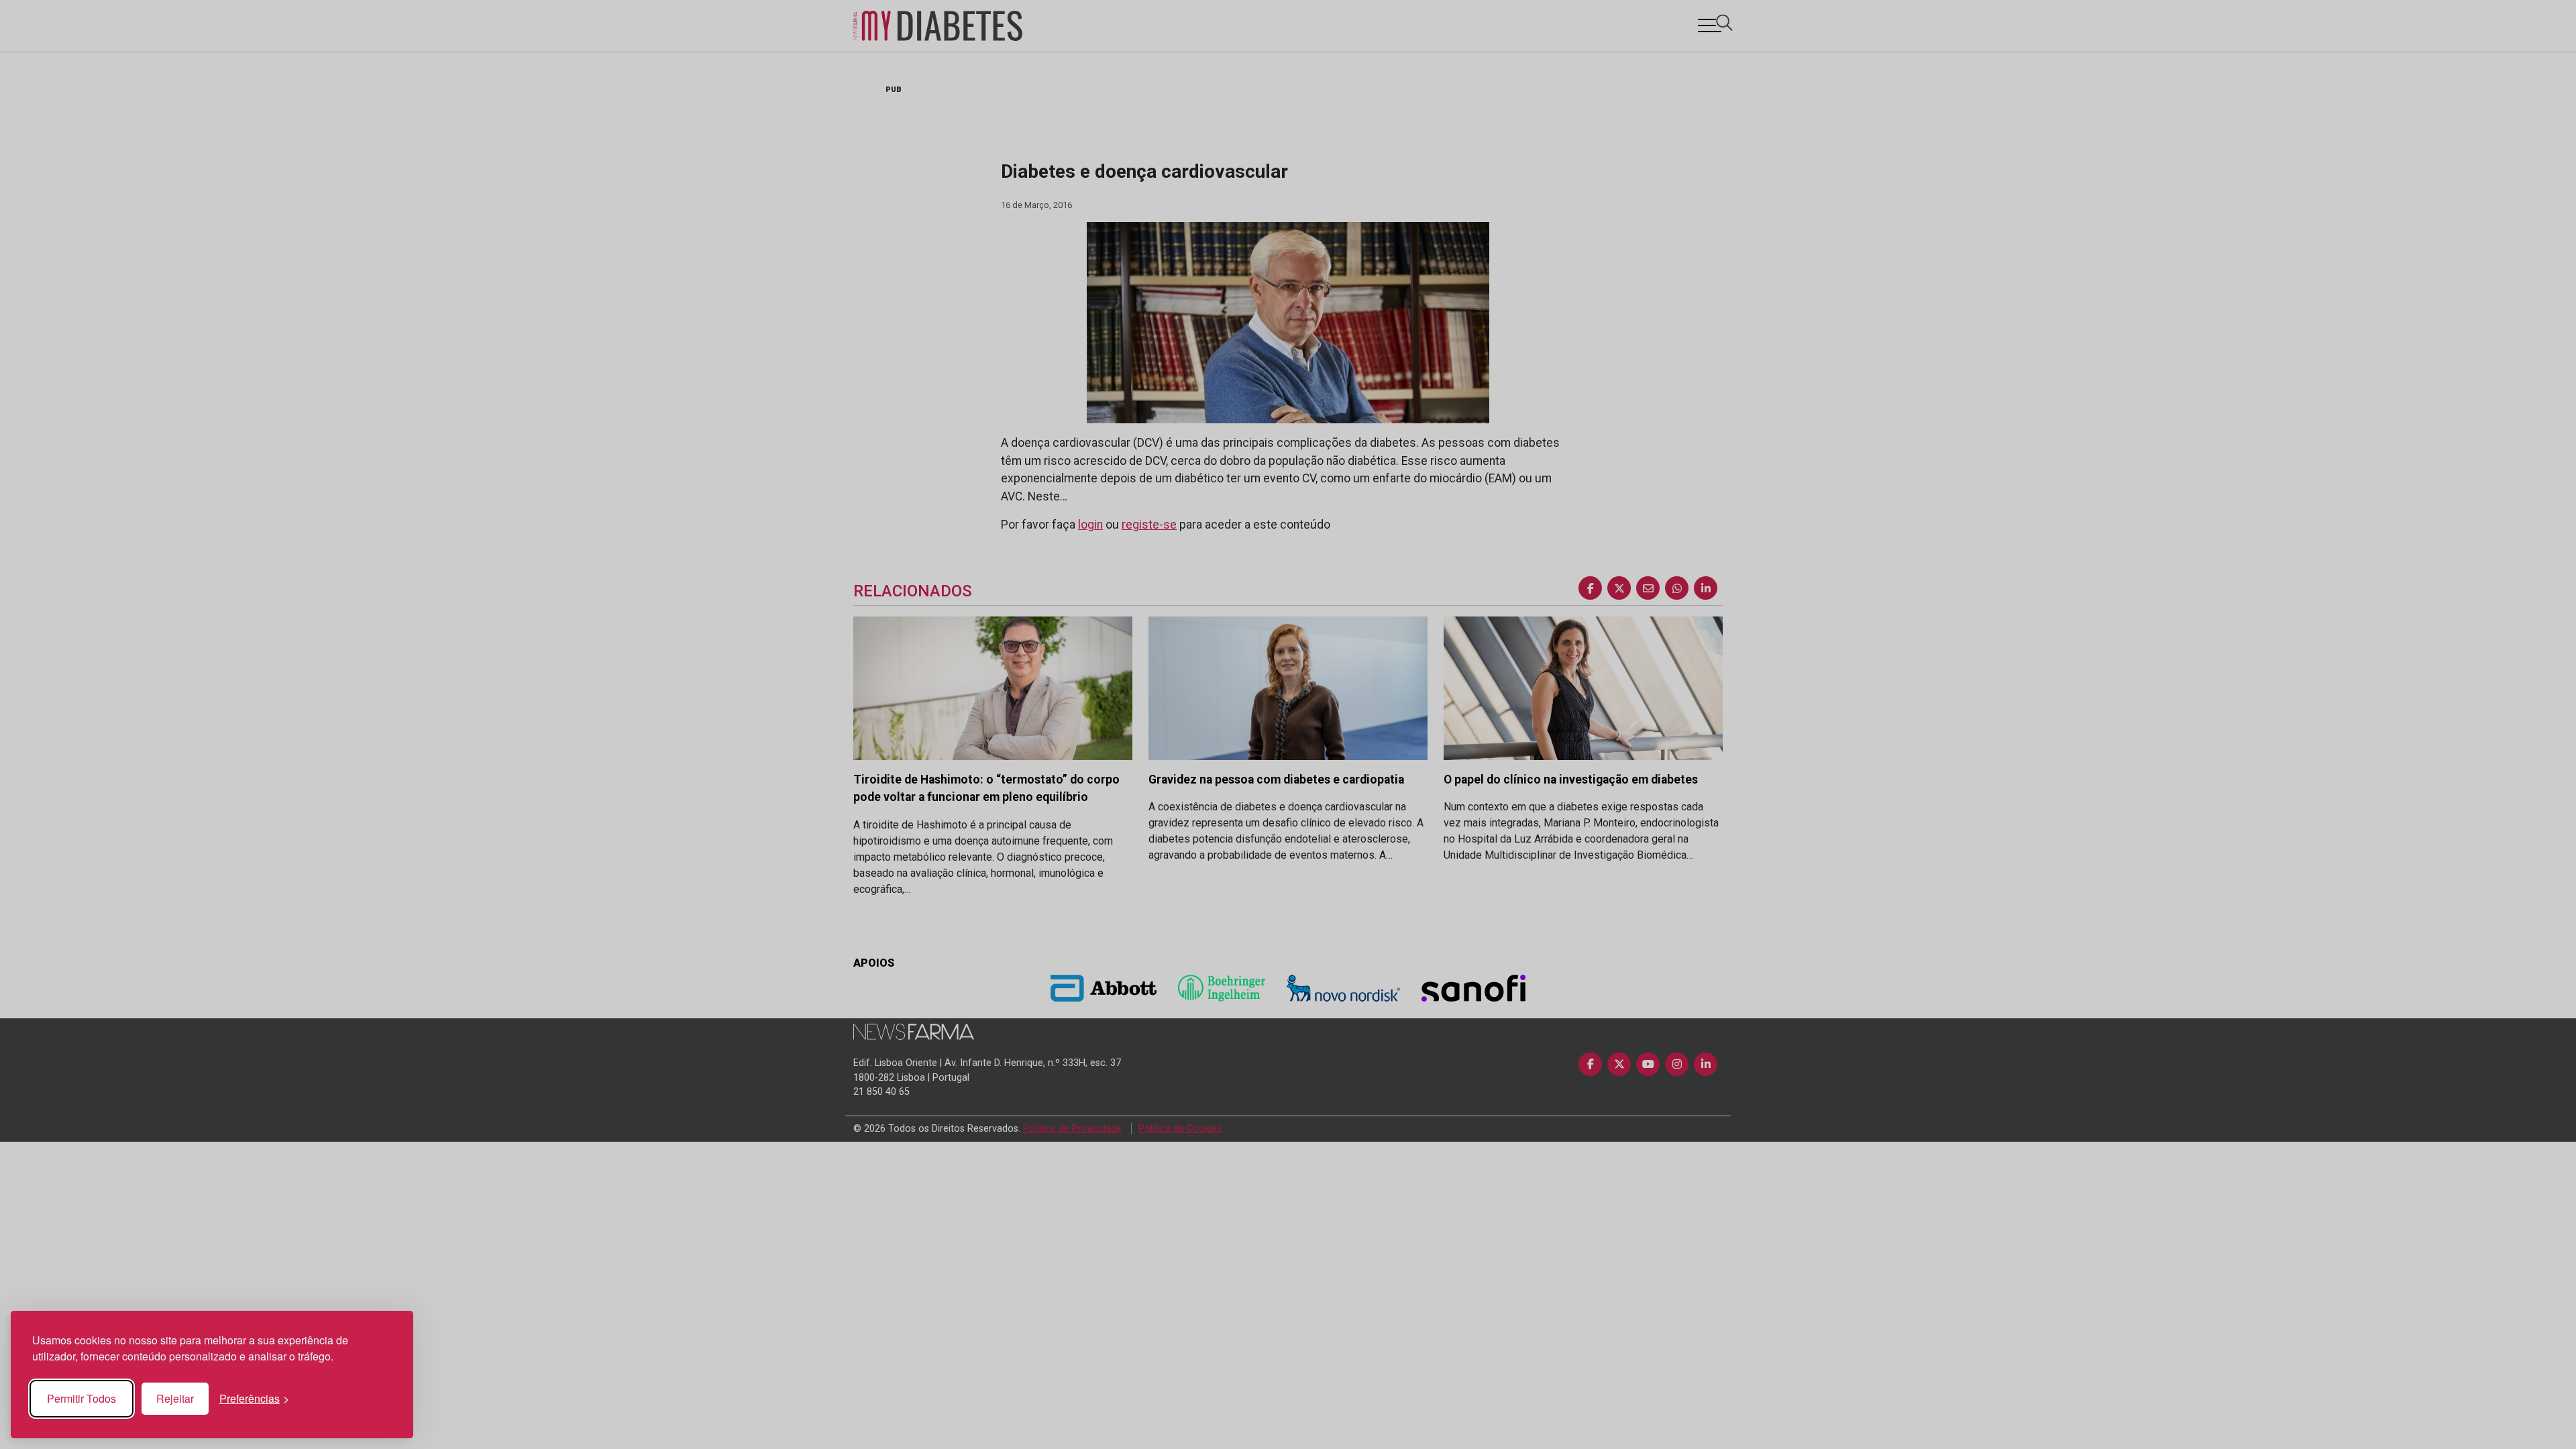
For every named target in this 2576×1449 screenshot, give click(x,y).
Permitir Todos (82, 1398)
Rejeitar (175, 1398)
